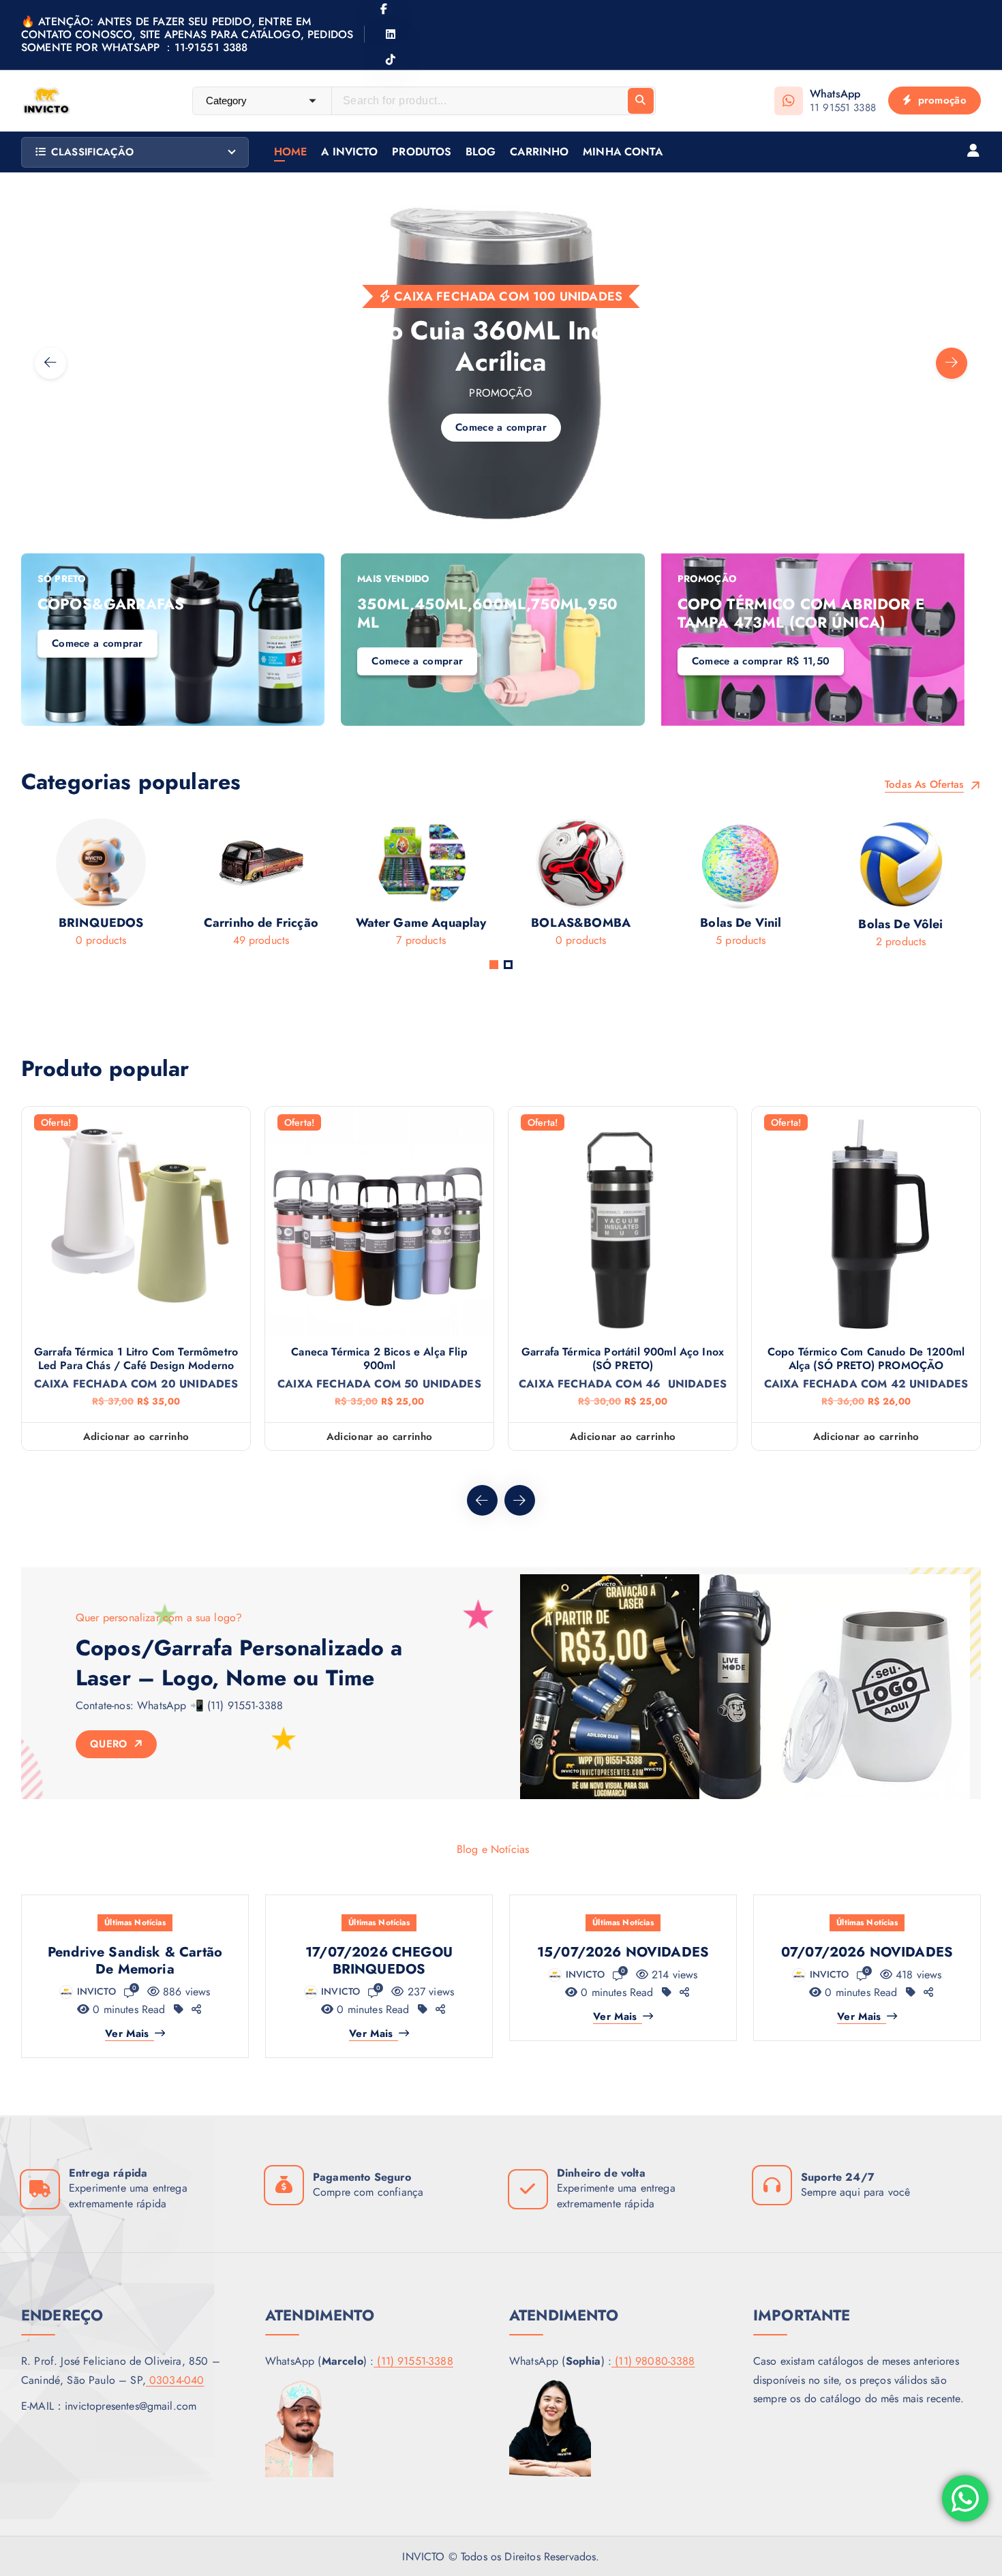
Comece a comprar (136, 467)
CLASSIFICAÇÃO (92, 152)
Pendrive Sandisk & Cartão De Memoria (135, 1961)
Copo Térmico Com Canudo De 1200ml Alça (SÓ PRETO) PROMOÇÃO (866, 1359)
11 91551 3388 (843, 108)
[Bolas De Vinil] (711, 887)
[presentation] (50, 363)
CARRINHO (539, 152)
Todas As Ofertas (926, 785)
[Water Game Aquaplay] (390, 887)
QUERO (110, 1744)
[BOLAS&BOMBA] (550, 887)
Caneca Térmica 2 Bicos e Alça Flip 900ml (379, 1359)
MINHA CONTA (623, 152)
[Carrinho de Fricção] (231, 887)
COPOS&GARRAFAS (111, 604)
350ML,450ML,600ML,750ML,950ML (487, 613)
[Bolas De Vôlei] (870, 888)
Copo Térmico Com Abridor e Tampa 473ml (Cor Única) (801, 613)
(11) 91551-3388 (413, 2361)
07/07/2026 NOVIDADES (867, 1952)
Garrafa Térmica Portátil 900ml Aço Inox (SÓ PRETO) (623, 1359)
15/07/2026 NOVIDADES (623, 1952)
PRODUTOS (422, 152)
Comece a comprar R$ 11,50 (761, 661)
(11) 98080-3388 (653, 2361)
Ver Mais (127, 2034)
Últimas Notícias (135, 1922)
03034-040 (175, 2380)
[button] (494, 965)
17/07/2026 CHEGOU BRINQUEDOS (379, 1961)
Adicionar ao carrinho (136, 1437)
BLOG (481, 152)
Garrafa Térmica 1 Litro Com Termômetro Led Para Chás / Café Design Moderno (136, 1359)
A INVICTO (349, 152)
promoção (940, 100)
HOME (291, 152)
